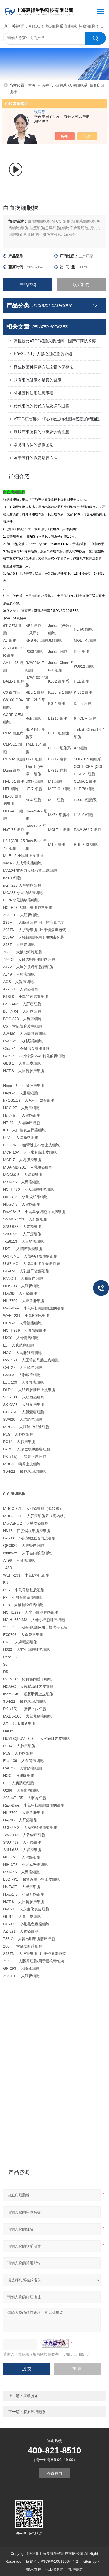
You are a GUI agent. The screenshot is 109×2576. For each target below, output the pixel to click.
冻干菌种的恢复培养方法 (36, 458)
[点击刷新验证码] (55, 2343)
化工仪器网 (54, 2569)
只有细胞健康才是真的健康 (38, 380)
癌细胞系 (31, 2396)
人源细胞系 (78, 85)
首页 (32, 85)
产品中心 (46, 85)
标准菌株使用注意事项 (34, 393)
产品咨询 (28, 285)
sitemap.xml (93, 2561)
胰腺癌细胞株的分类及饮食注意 (42, 432)
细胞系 (61, 85)
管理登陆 (75, 2569)
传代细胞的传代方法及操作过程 (42, 406)
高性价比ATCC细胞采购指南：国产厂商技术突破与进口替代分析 (57, 341)
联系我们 (81, 285)
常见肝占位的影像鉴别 (34, 445)
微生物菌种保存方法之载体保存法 (44, 367)
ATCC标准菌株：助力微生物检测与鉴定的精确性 (57, 419)
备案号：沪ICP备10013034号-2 (52, 2561)
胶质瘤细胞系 (34, 2412)
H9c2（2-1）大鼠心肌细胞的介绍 (43, 354)
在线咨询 (54, 2473)
